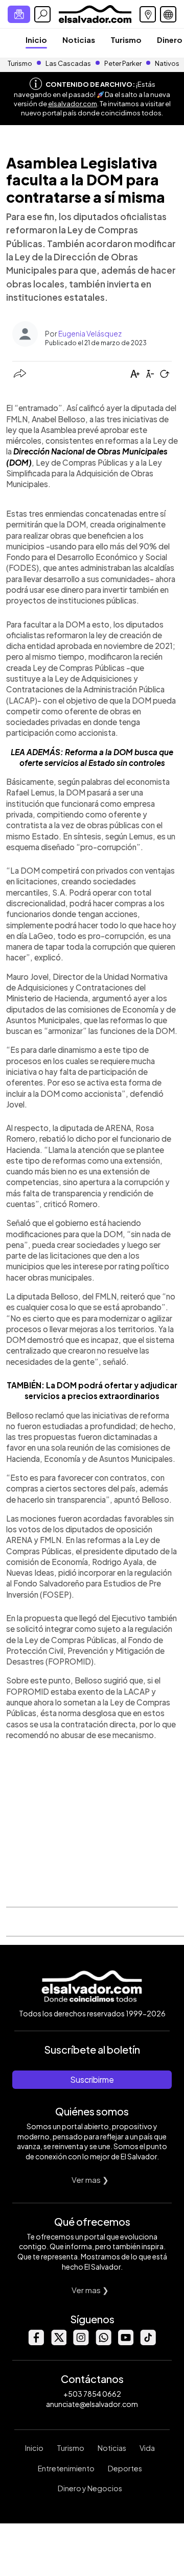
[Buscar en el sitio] (42, 14)
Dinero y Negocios (90, 2488)
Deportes (125, 2468)
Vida (147, 2448)
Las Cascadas (68, 63)
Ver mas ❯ (90, 2180)
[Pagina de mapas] (148, 14)
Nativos (167, 63)
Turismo (126, 40)
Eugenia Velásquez (90, 333)
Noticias (79, 40)
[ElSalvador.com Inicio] (95, 13)
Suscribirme (92, 2079)
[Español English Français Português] (168, 14)
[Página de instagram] (81, 2342)
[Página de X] (58, 2342)
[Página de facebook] (36, 2342)
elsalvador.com (73, 104)
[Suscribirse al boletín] (19, 14)
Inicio (36, 40)
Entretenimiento (66, 2468)
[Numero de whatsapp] (103, 2342)
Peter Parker (123, 63)
